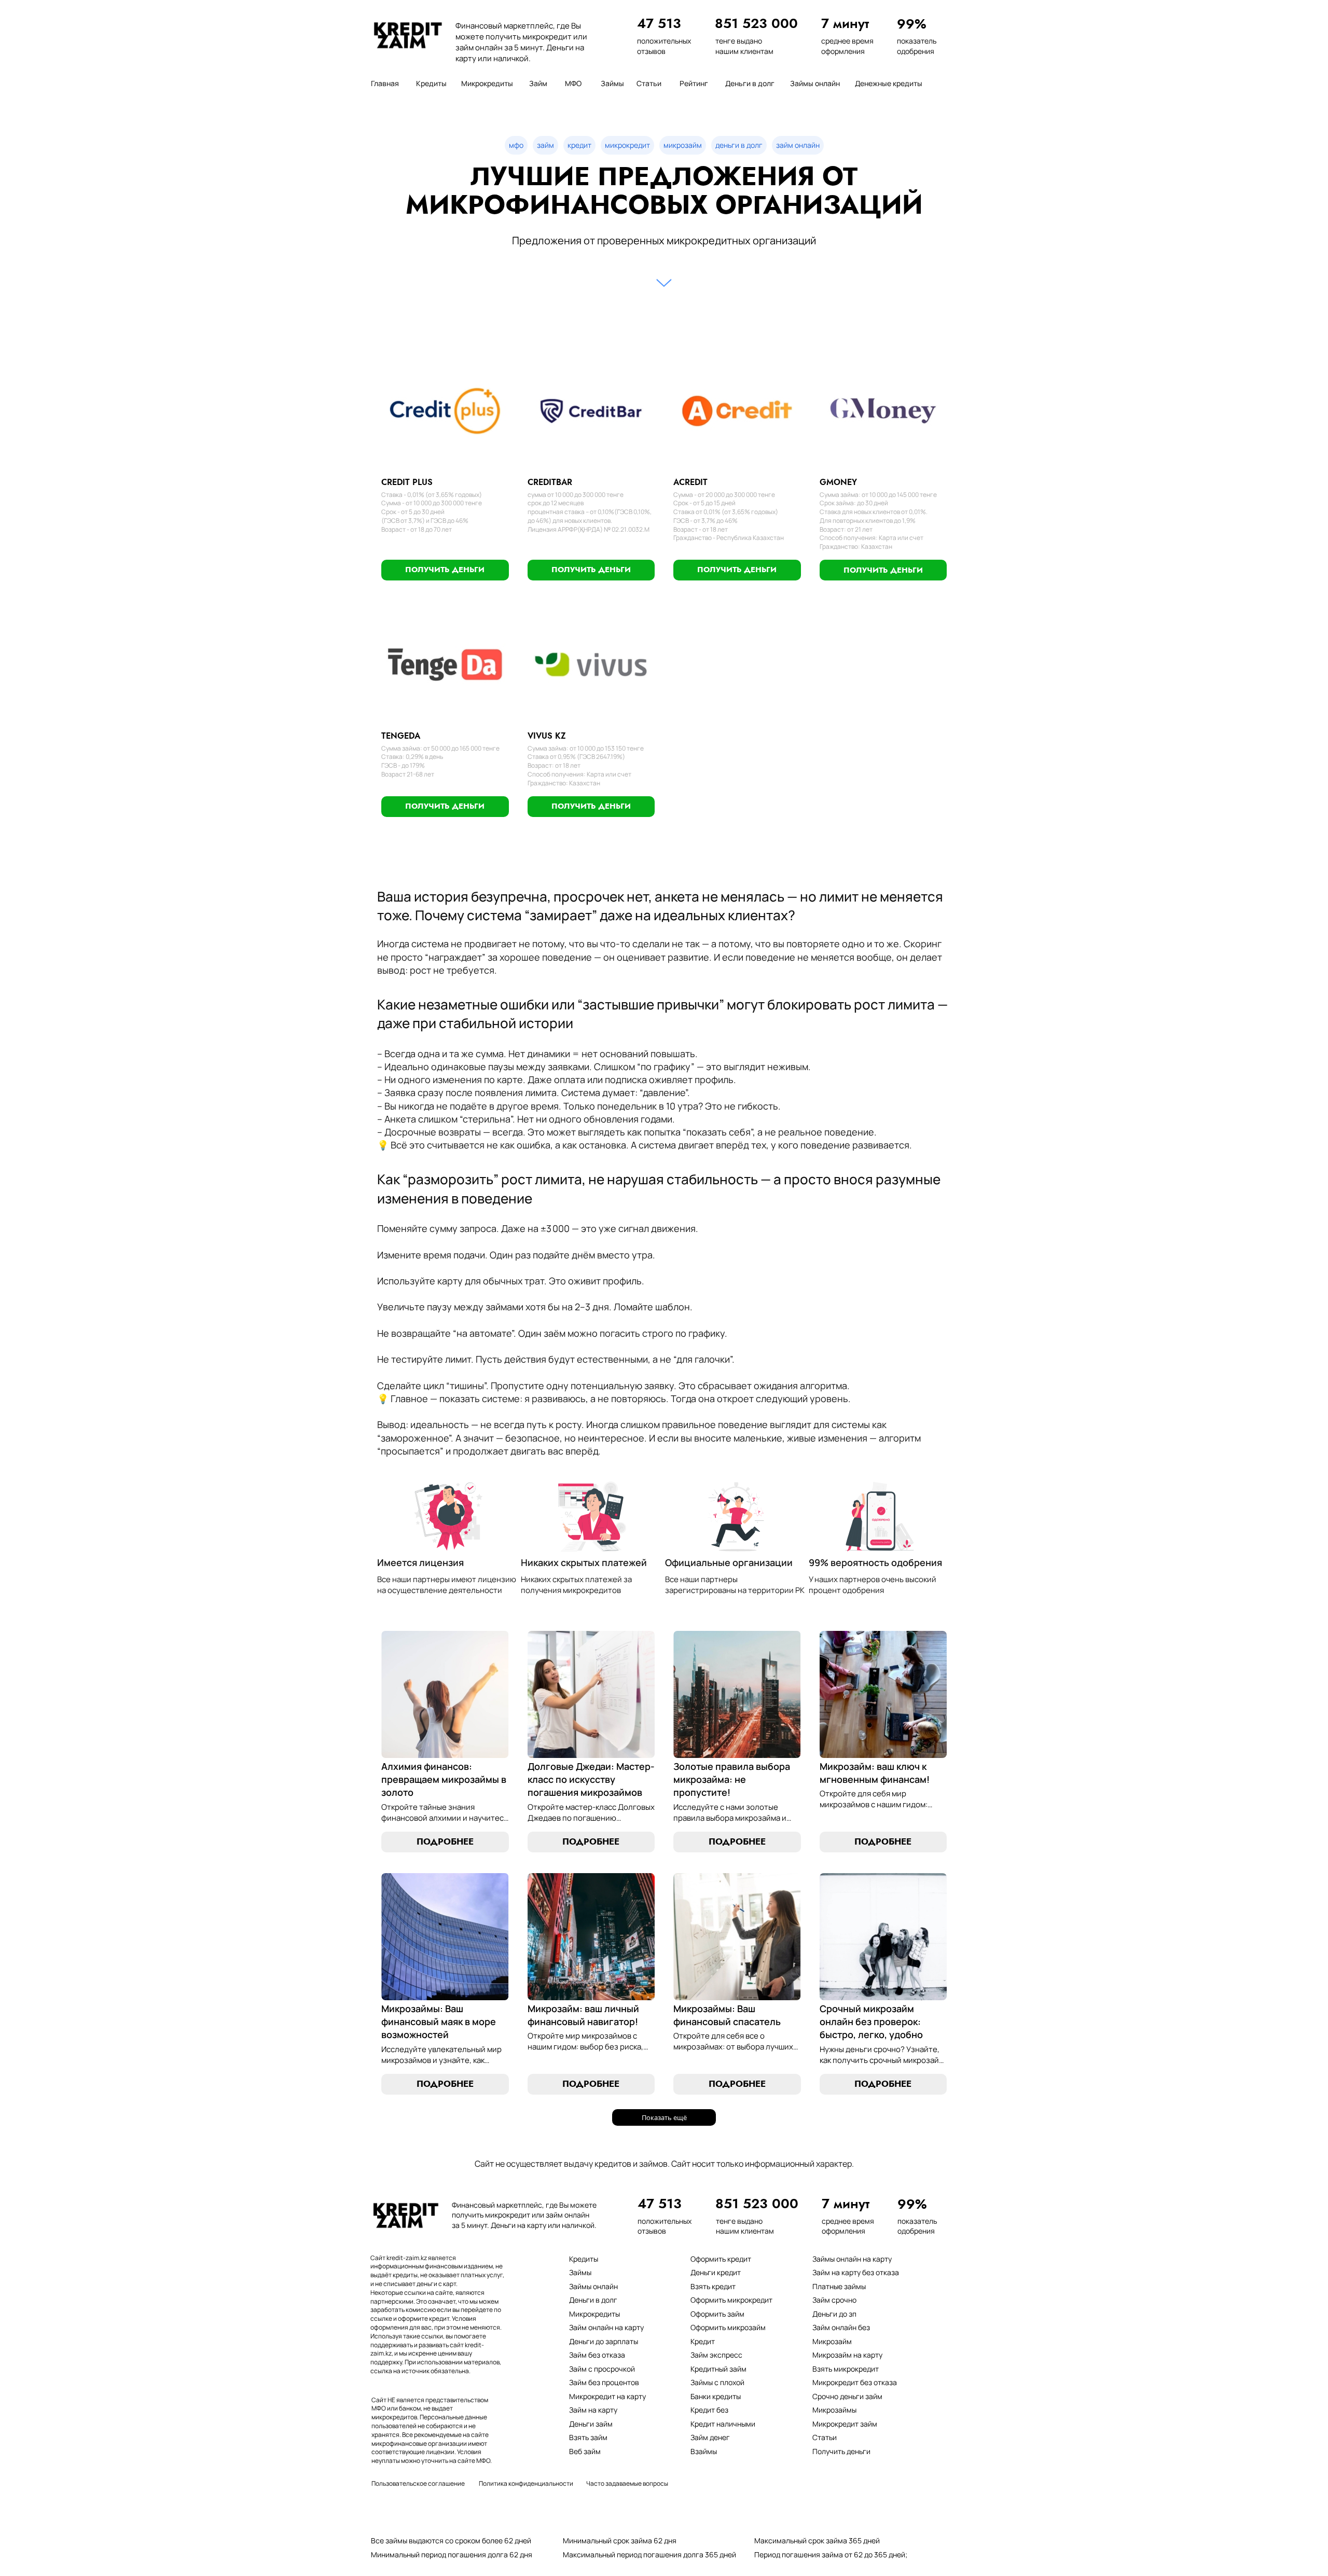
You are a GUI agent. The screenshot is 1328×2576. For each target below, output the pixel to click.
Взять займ (588, 2437)
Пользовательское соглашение (418, 2483)
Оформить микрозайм (728, 2327)
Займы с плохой (717, 2382)
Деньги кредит (716, 2272)
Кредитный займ (718, 2369)
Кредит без (709, 2410)
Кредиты (584, 2259)
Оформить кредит (721, 2259)
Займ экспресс (716, 2355)
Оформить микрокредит (731, 2300)
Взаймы (704, 2451)
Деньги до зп (834, 2314)
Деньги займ (591, 2424)
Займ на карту (593, 2410)
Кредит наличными (723, 2424)
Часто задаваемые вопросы (627, 2483)
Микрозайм (832, 2341)
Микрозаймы (834, 2410)
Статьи (825, 2437)
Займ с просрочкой (602, 2369)
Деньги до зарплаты (604, 2341)
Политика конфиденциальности (526, 2483)
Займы (580, 2272)
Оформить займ (717, 2314)
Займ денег (710, 2437)
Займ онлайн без (841, 2327)
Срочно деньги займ (847, 2396)
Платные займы (839, 2286)
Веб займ (585, 2451)
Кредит (703, 2341)
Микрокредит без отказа (855, 2382)
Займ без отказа (597, 2355)
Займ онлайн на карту (606, 2327)
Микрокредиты (594, 2314)
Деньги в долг (593, 2300)
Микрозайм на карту (847, 2355)
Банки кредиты (716, 2396)
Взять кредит (713, 2286)
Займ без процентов (604, 2382)
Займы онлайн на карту (852, 2259)
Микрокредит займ (845, 2424)
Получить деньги (841, 2451)
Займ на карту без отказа (856, 2272)
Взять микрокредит (846, 2369)
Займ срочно (834, 2300)
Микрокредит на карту (607, 2396)
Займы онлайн (593, 2286)
